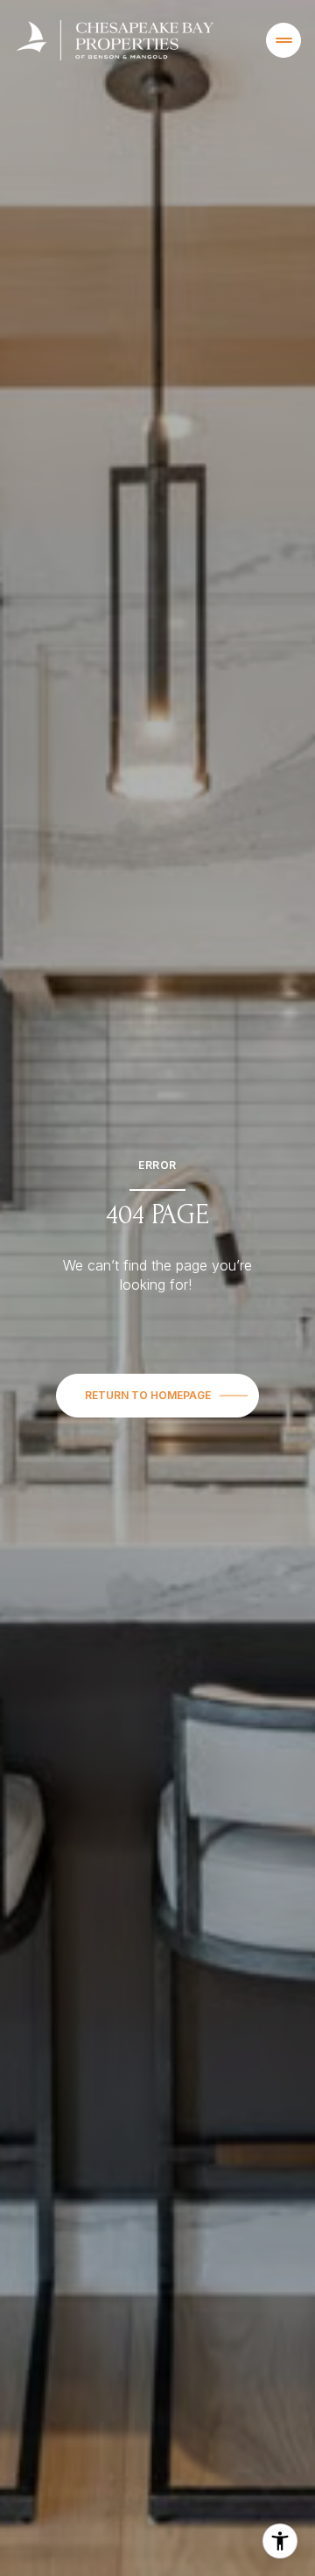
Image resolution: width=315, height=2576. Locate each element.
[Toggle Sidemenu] (283, 40)
